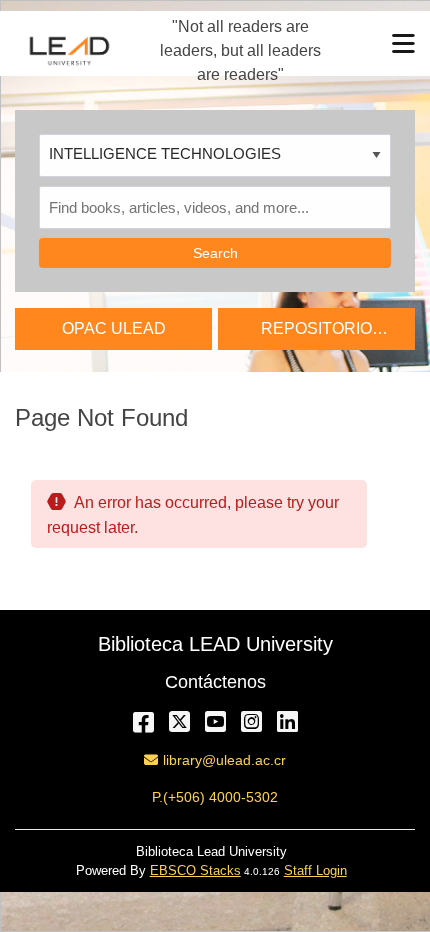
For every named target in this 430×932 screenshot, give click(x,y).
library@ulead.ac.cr (224, 760)
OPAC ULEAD (114, 328)
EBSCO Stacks (195, 870)
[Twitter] (179, 721)
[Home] (69, 50)
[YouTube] (215, 721)
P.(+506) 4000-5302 (215, 797)
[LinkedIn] (287, 721)
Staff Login (315, 870)
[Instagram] (251, 721)
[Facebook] (143, 721)
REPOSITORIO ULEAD (316, 334)
